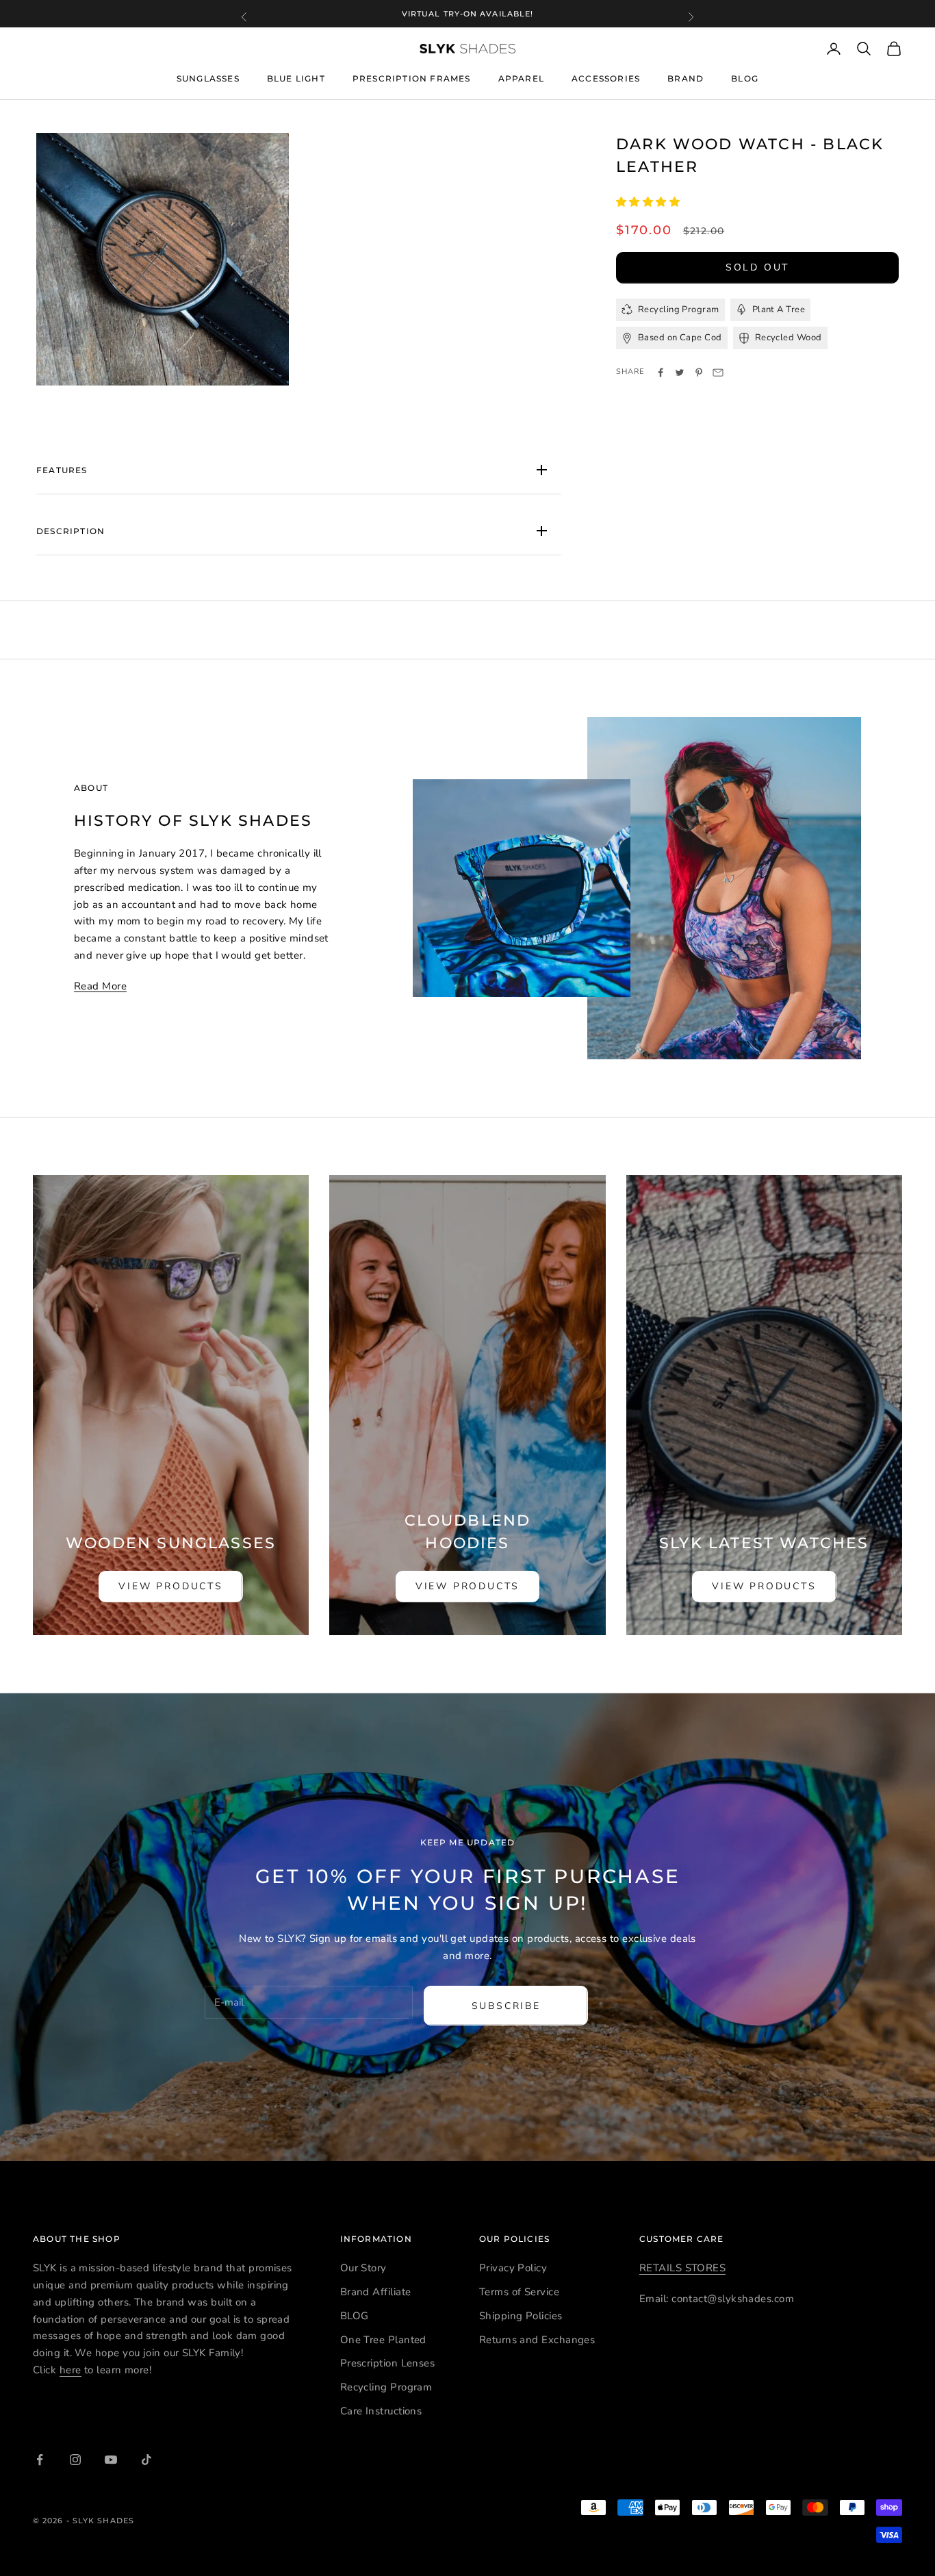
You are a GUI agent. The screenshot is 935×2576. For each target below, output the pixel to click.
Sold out (757, 267)
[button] (650, 202)
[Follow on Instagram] (75, 2460)
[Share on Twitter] (680, 372)
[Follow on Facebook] (40, 2460)
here (71, 2370)
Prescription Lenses (388, 2363)
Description (71, 531)
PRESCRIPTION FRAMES (412, 79)
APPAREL (521, 78)
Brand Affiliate (376, 2292)
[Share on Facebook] (661, 372)
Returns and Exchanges (537, 2340)
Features (62, 470)
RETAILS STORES (682, 2268)
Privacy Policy (513, 2268)
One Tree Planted (383, 2340)
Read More (100, 986)
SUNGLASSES (208, 78)
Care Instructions (381, 2411)
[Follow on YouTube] (111, 2460)
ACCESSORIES (606, 78)
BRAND (686, 78)
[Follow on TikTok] (146, 2460)
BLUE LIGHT (296, 79)
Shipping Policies (521, 2316)
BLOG (745, 79)
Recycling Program (386, 2387)
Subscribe (506, 2006)
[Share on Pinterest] (699, 372)
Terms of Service (519, 2292)
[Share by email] (718, 372)
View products (170, 1586)
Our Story (363, 2268)
